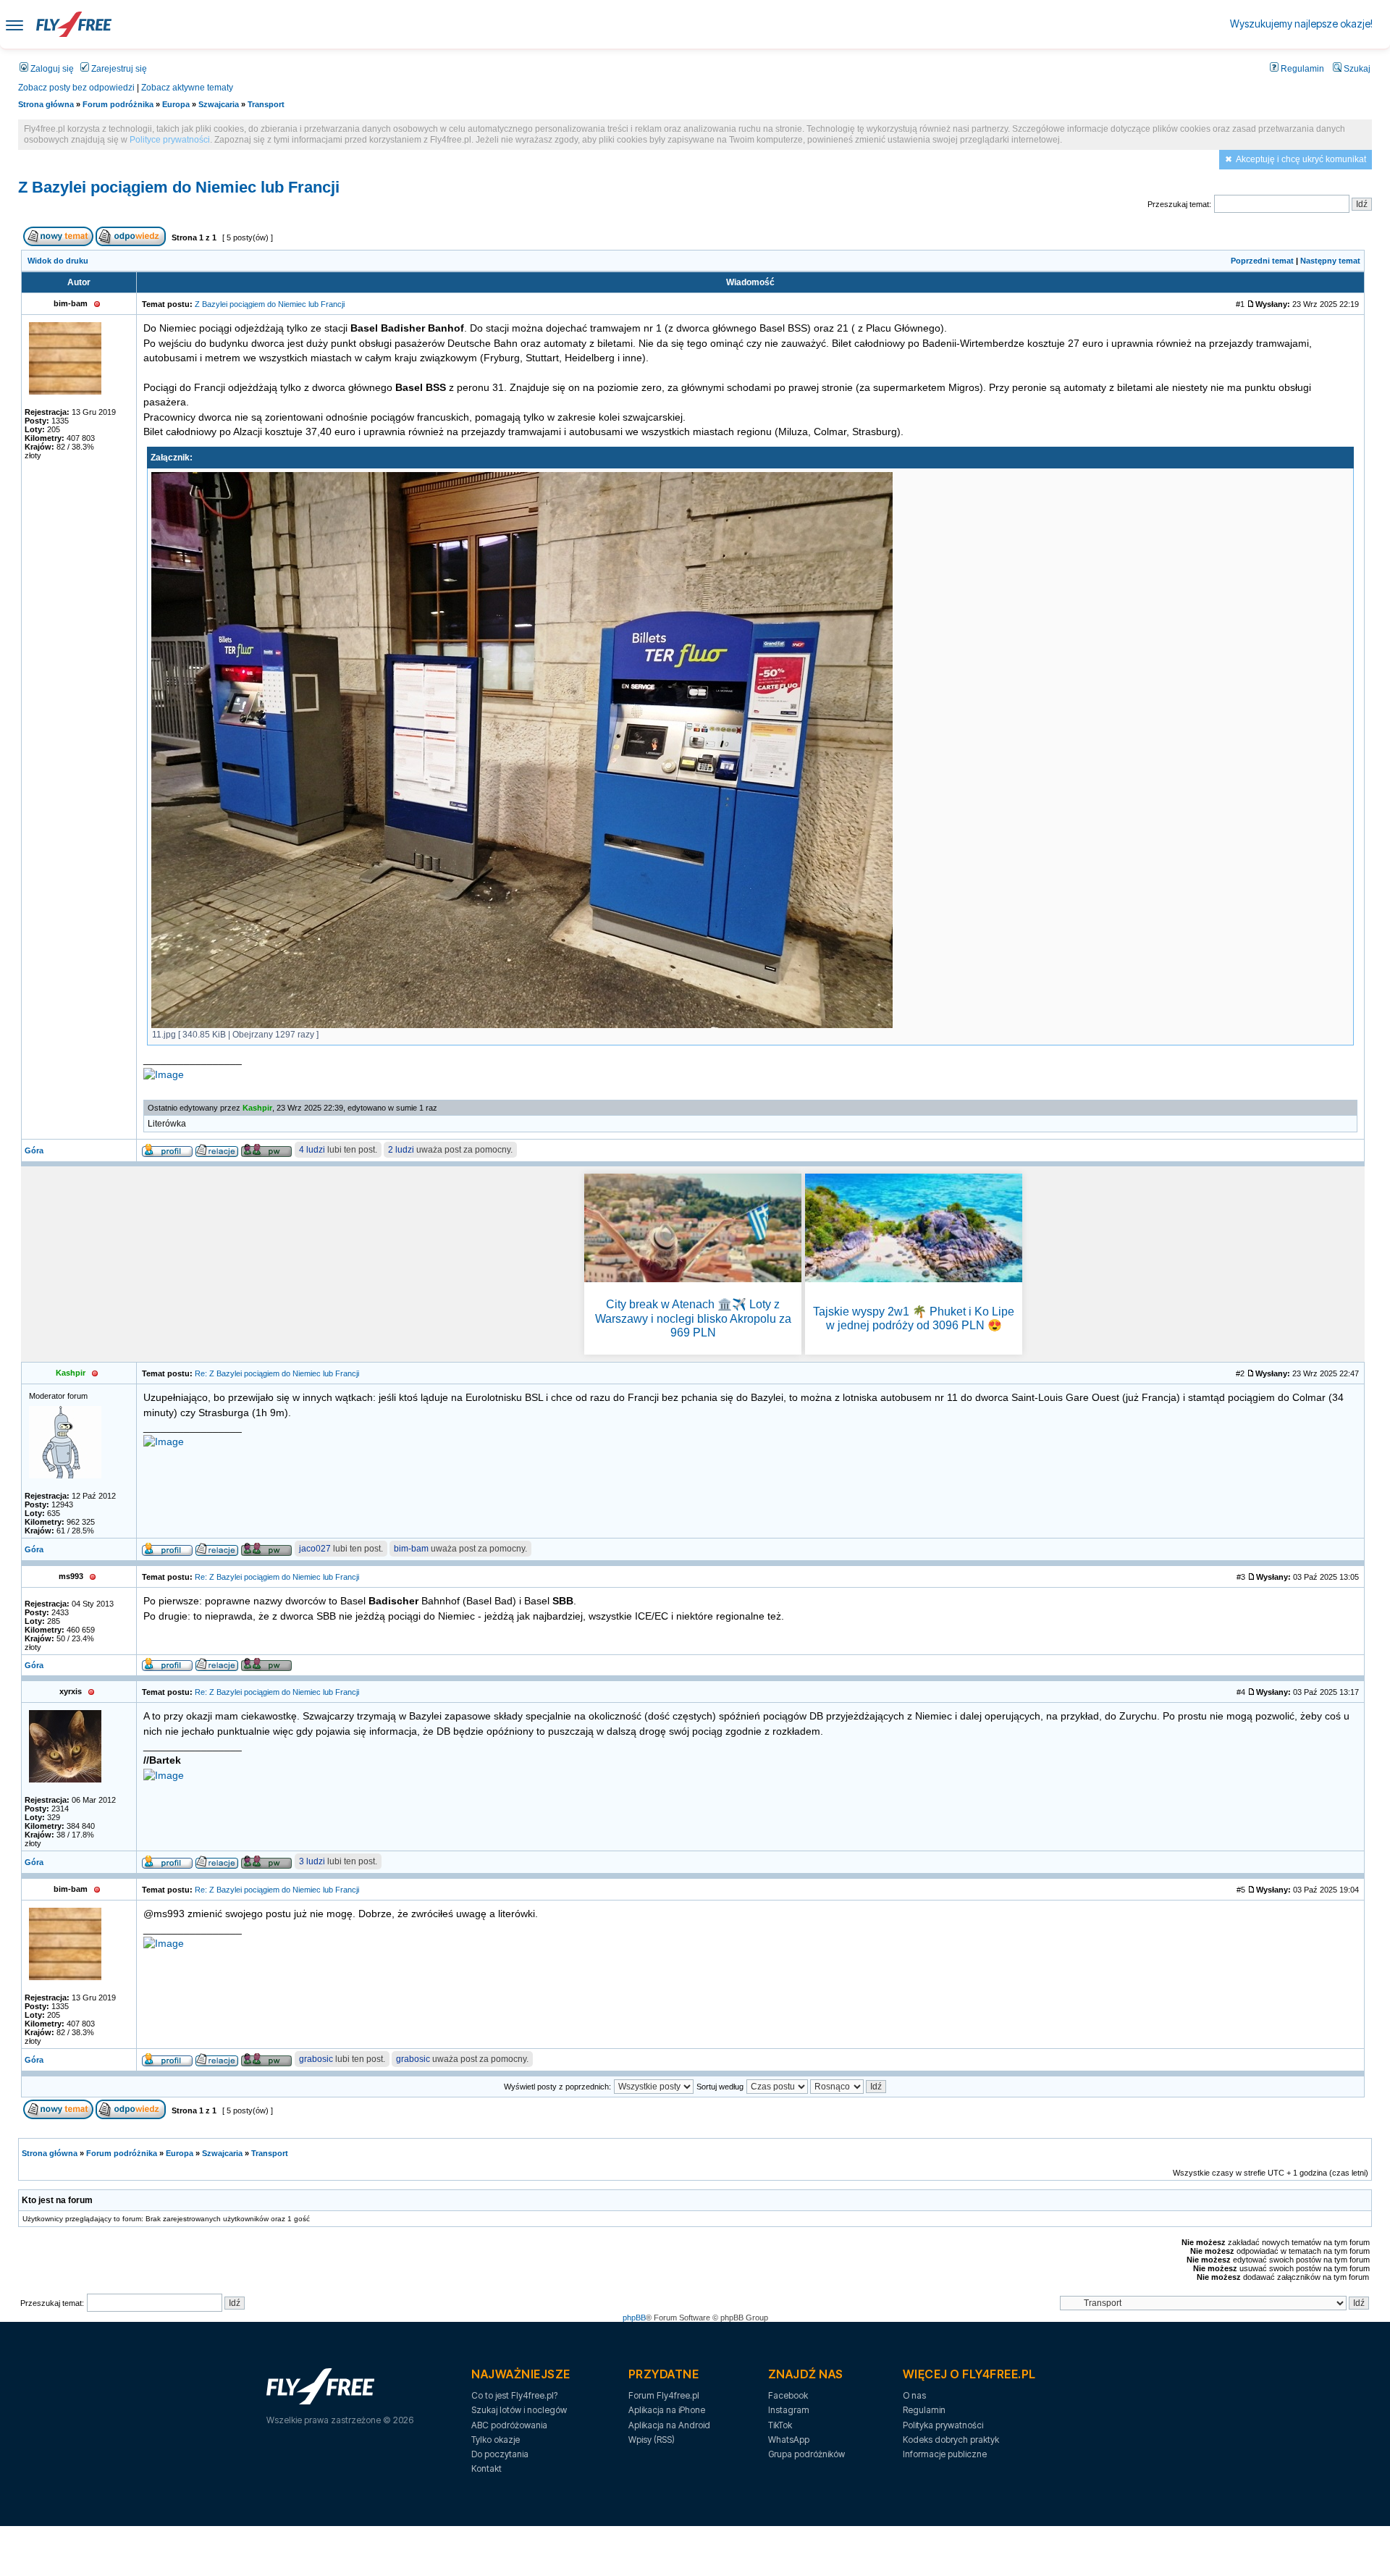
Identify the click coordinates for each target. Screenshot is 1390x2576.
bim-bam (411, 1549)
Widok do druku (58, 261)
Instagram (789, 2410)
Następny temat (1330, 261)
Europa (176, 104)
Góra (34, 1150)
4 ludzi (312, 1150)
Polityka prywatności (943, 2425)
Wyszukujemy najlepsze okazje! (1301, 24)
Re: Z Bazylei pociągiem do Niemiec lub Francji (277, 1373)
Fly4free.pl (74, 24)
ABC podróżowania (509, 2425)
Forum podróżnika (118, 104)
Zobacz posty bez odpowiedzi (76, 88)
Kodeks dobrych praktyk (951, 2440)
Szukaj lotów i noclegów (519, 2410)
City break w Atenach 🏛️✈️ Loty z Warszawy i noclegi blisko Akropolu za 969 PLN (693, 1318)
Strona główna (46, 104)
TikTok (780, 2425)
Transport (266, 104)
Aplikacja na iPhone (667, 2410)
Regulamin (1301, 69)
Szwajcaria (219, 104)
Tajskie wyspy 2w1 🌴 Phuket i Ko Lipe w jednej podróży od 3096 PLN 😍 (914, 1318)
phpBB (634, 2318)
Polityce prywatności (170, 140)
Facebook (788, 2395)
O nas (914, 2395)
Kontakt (486, 2468)
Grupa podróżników (806, 2454)
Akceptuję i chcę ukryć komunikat (1301, 159)
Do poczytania (500, 2454)
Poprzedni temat (1262, 261)
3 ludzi (312, 1861)
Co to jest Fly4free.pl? (514, 2395)
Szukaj (1356, 69)
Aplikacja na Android (669, 2425)
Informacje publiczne (945, 2454)
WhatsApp (789, 2440)
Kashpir (257, 1108)
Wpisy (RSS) (652, 2440)
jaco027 (315, 1549)
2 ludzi (401, 1150)
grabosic (316, 2059)
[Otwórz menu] (14, 24)
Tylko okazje (496, 2440)
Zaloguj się (51, 69)
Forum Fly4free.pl (664, 2395)
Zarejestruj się (118, 69)
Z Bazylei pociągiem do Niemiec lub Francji (179, 187)
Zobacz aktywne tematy (187, 88)
